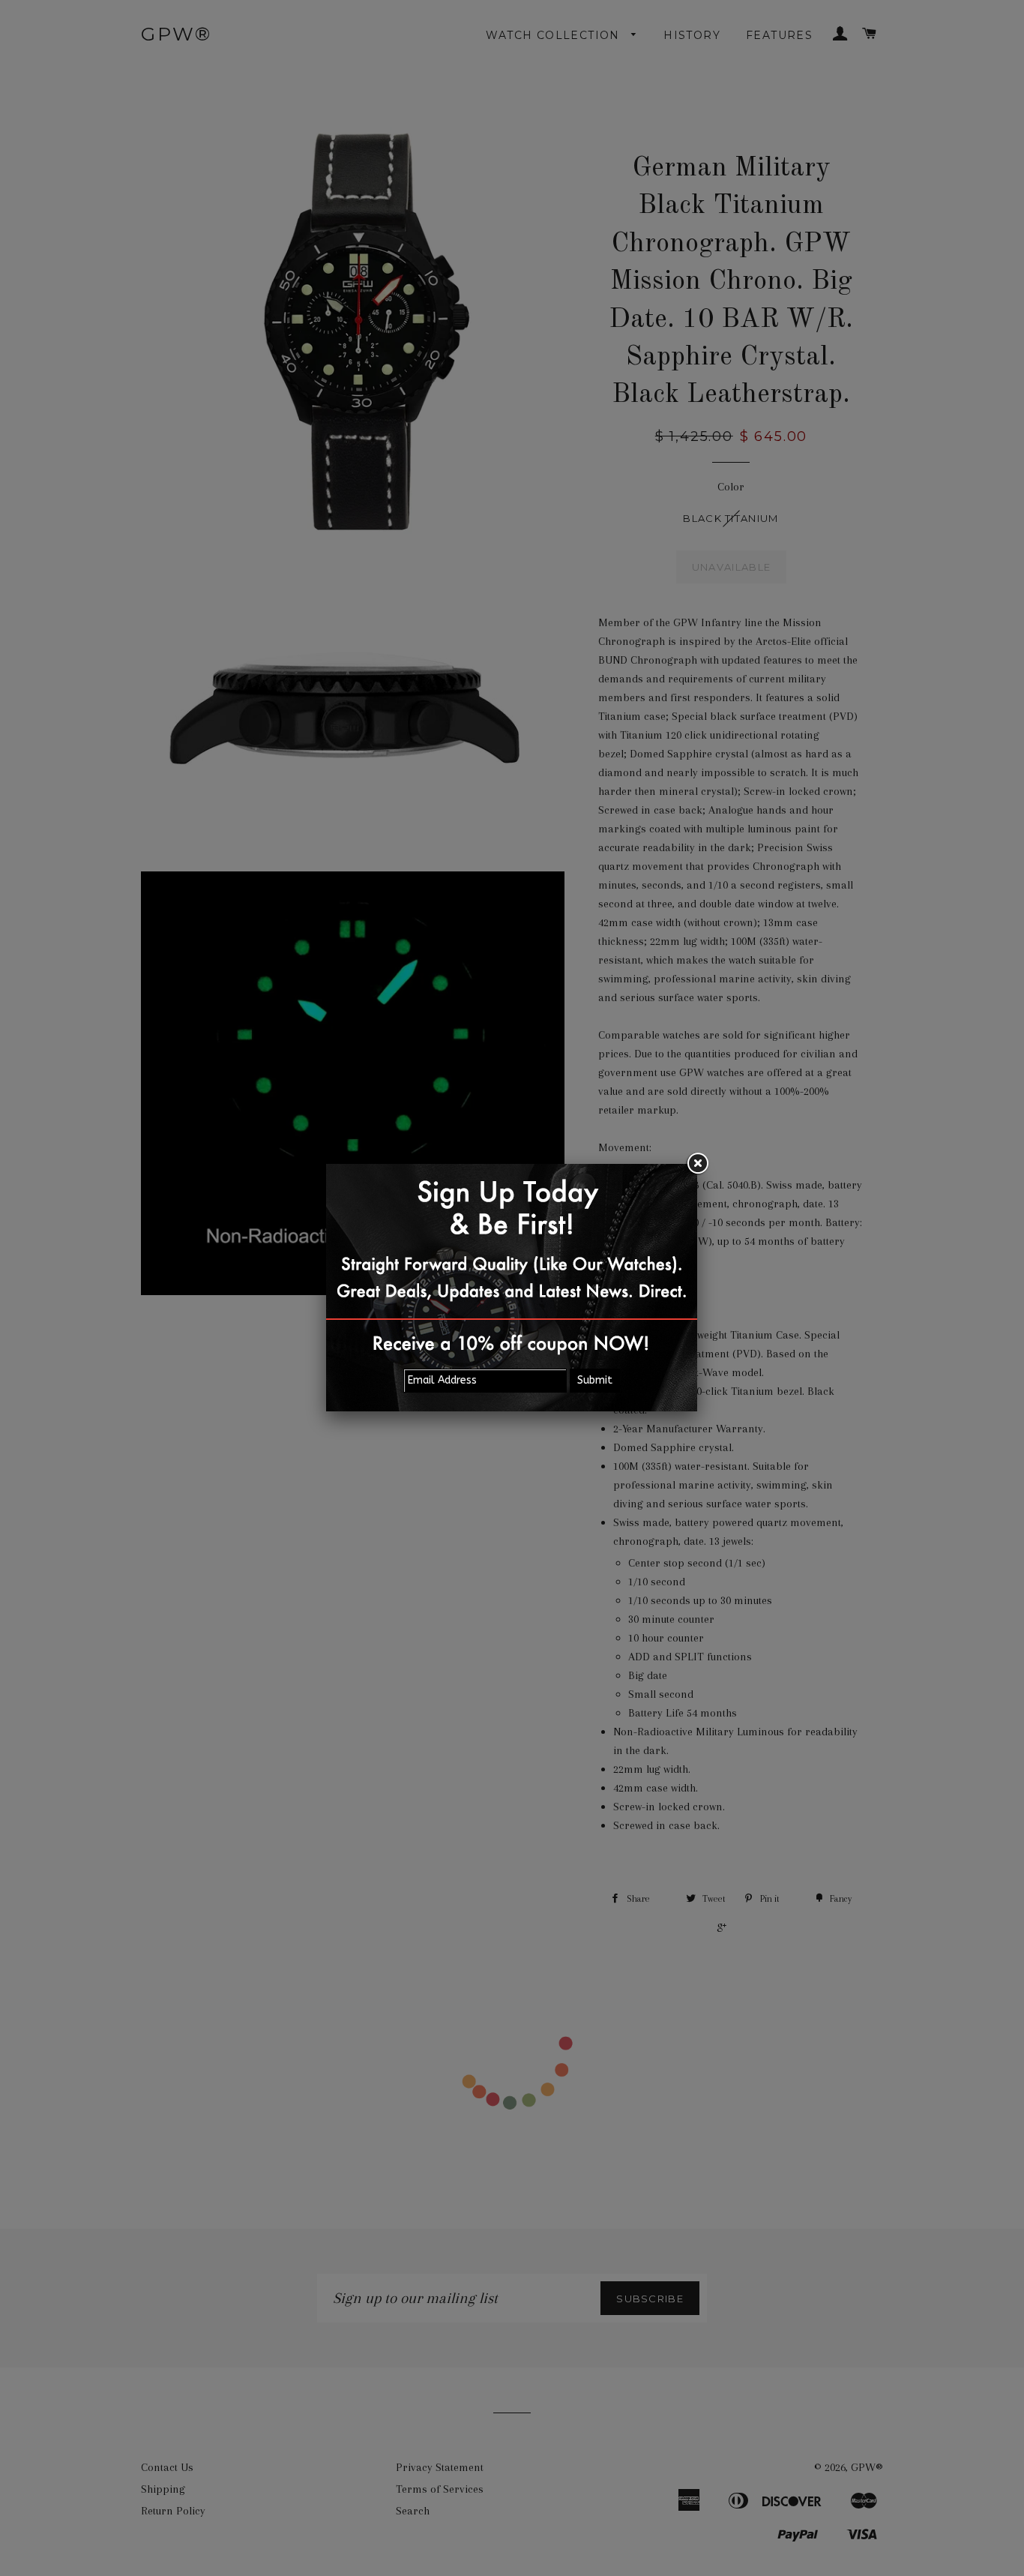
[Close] (697, 1164)
